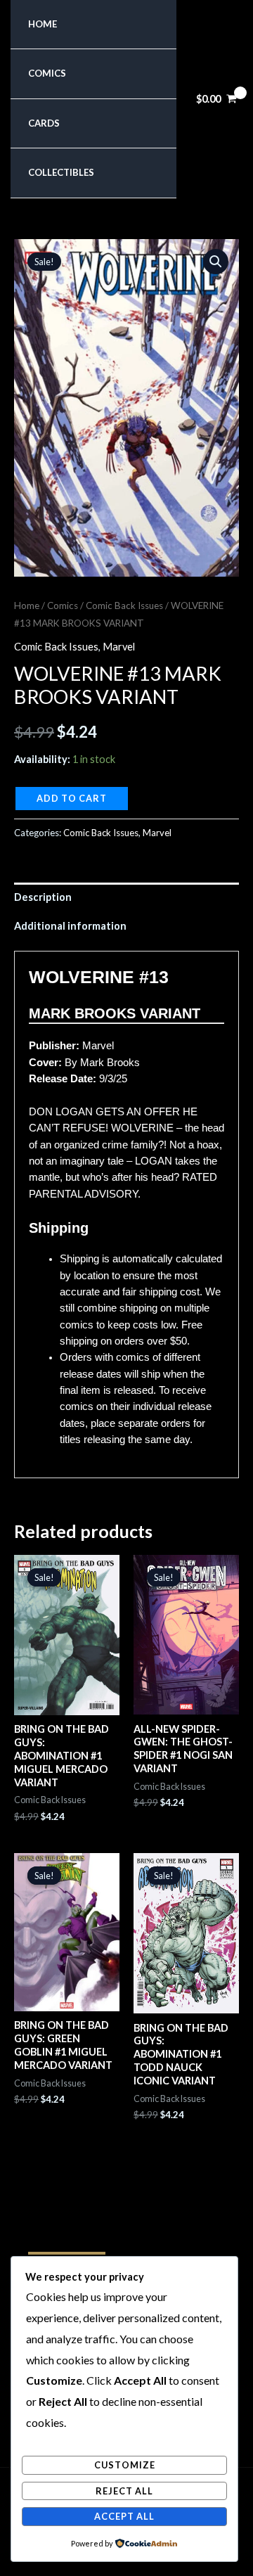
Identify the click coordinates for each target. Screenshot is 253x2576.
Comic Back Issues (124, 605)
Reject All (124, 2491)
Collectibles (61, 172)
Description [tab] (43, 897)
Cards (44, 123)
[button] (216, 262)
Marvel (119, 647)
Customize (125, 2465)
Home (43, 24)
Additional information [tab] (70, 926)
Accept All (124, 2516)
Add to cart (72, 798)
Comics (47, 73)
